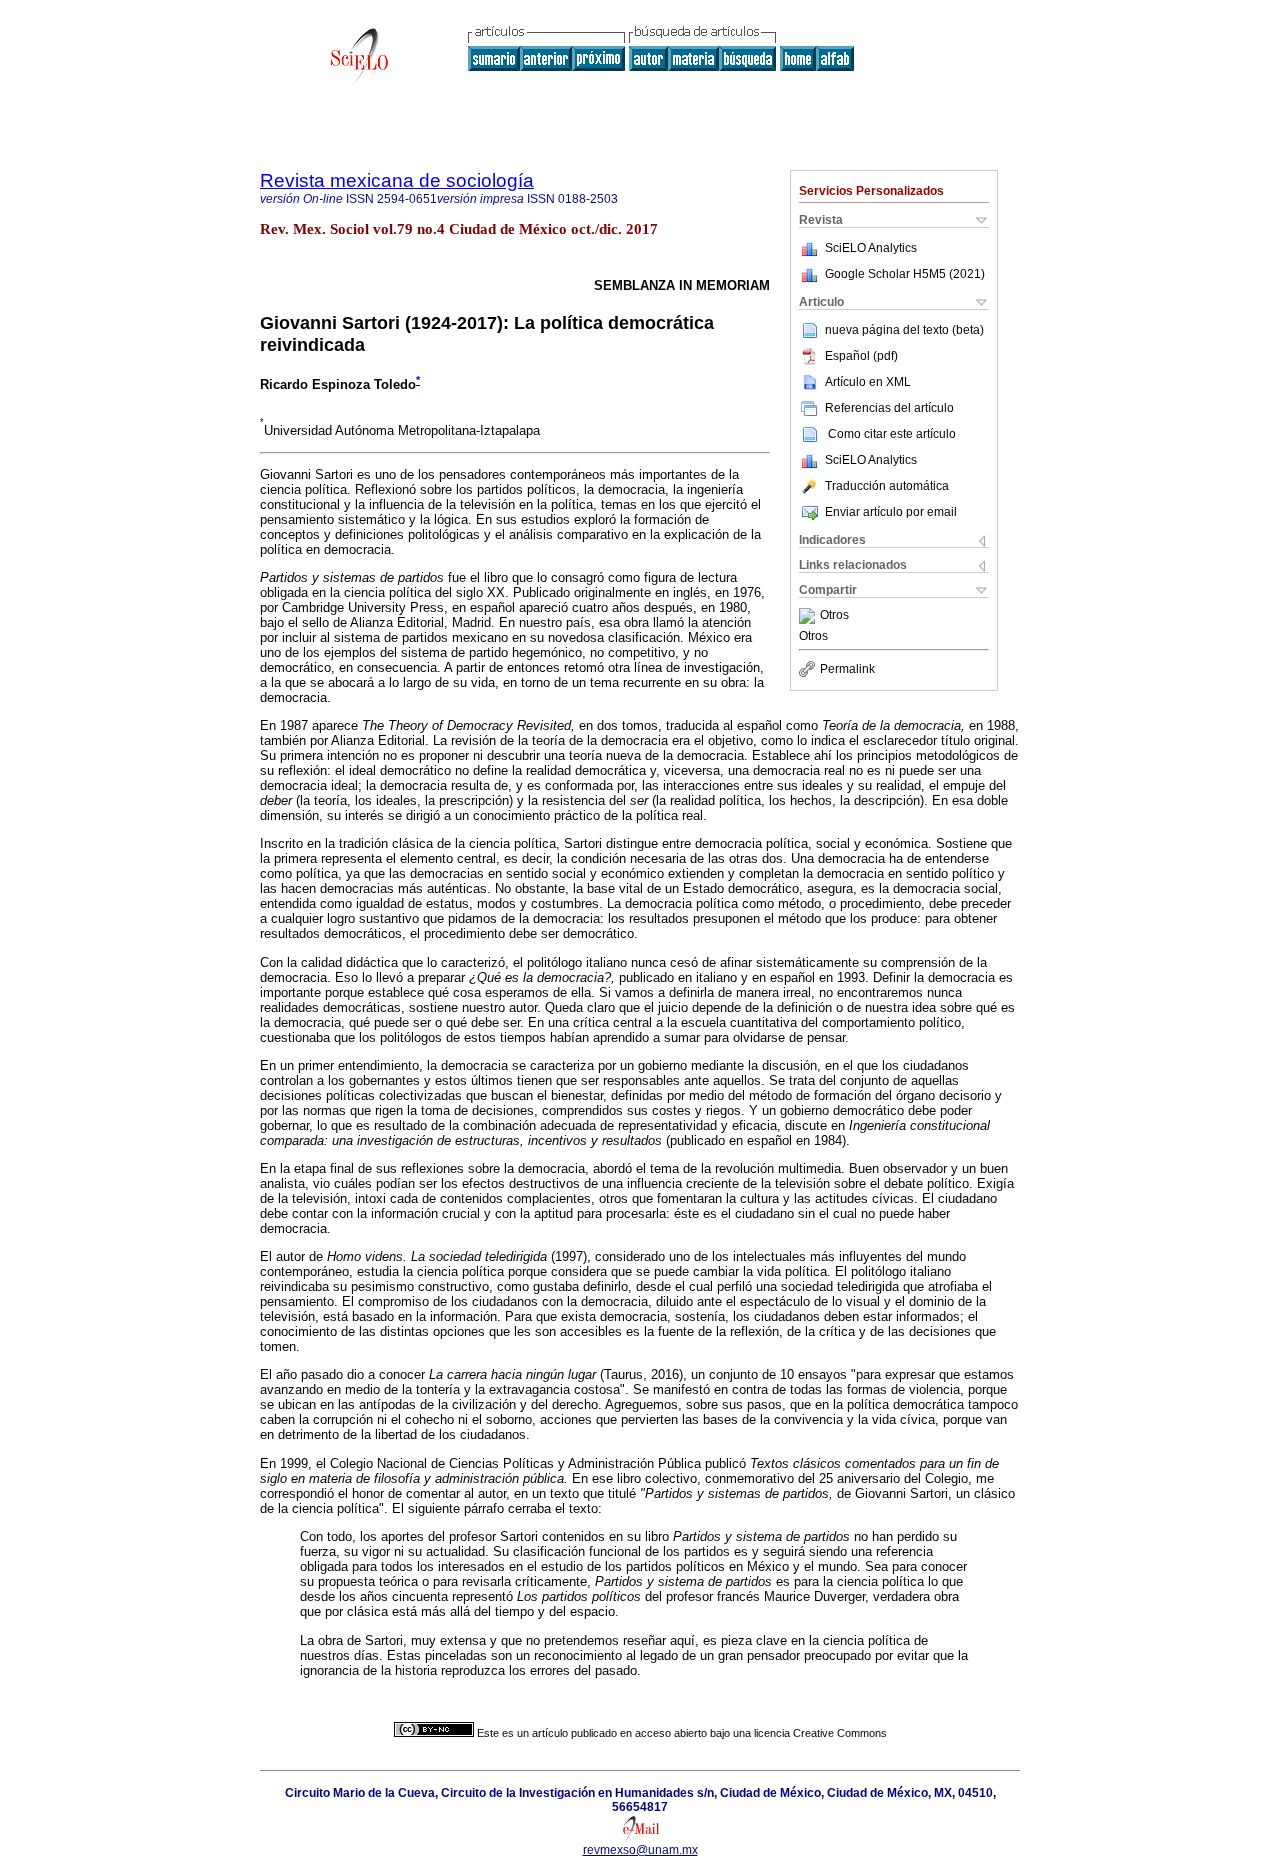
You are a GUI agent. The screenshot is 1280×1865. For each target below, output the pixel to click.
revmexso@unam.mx (640, 1850)
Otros (834, 616)
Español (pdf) (861, 356)
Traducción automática (887, 486)
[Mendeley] (809, 616)
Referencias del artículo (889, 408)
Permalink (847, 669)
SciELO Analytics (871, 248)
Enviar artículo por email (891, 512)
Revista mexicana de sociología (397, 180)
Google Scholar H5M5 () (905, 274)
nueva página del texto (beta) (904, 330)
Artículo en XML (868, 382)
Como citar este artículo (892, 434)
